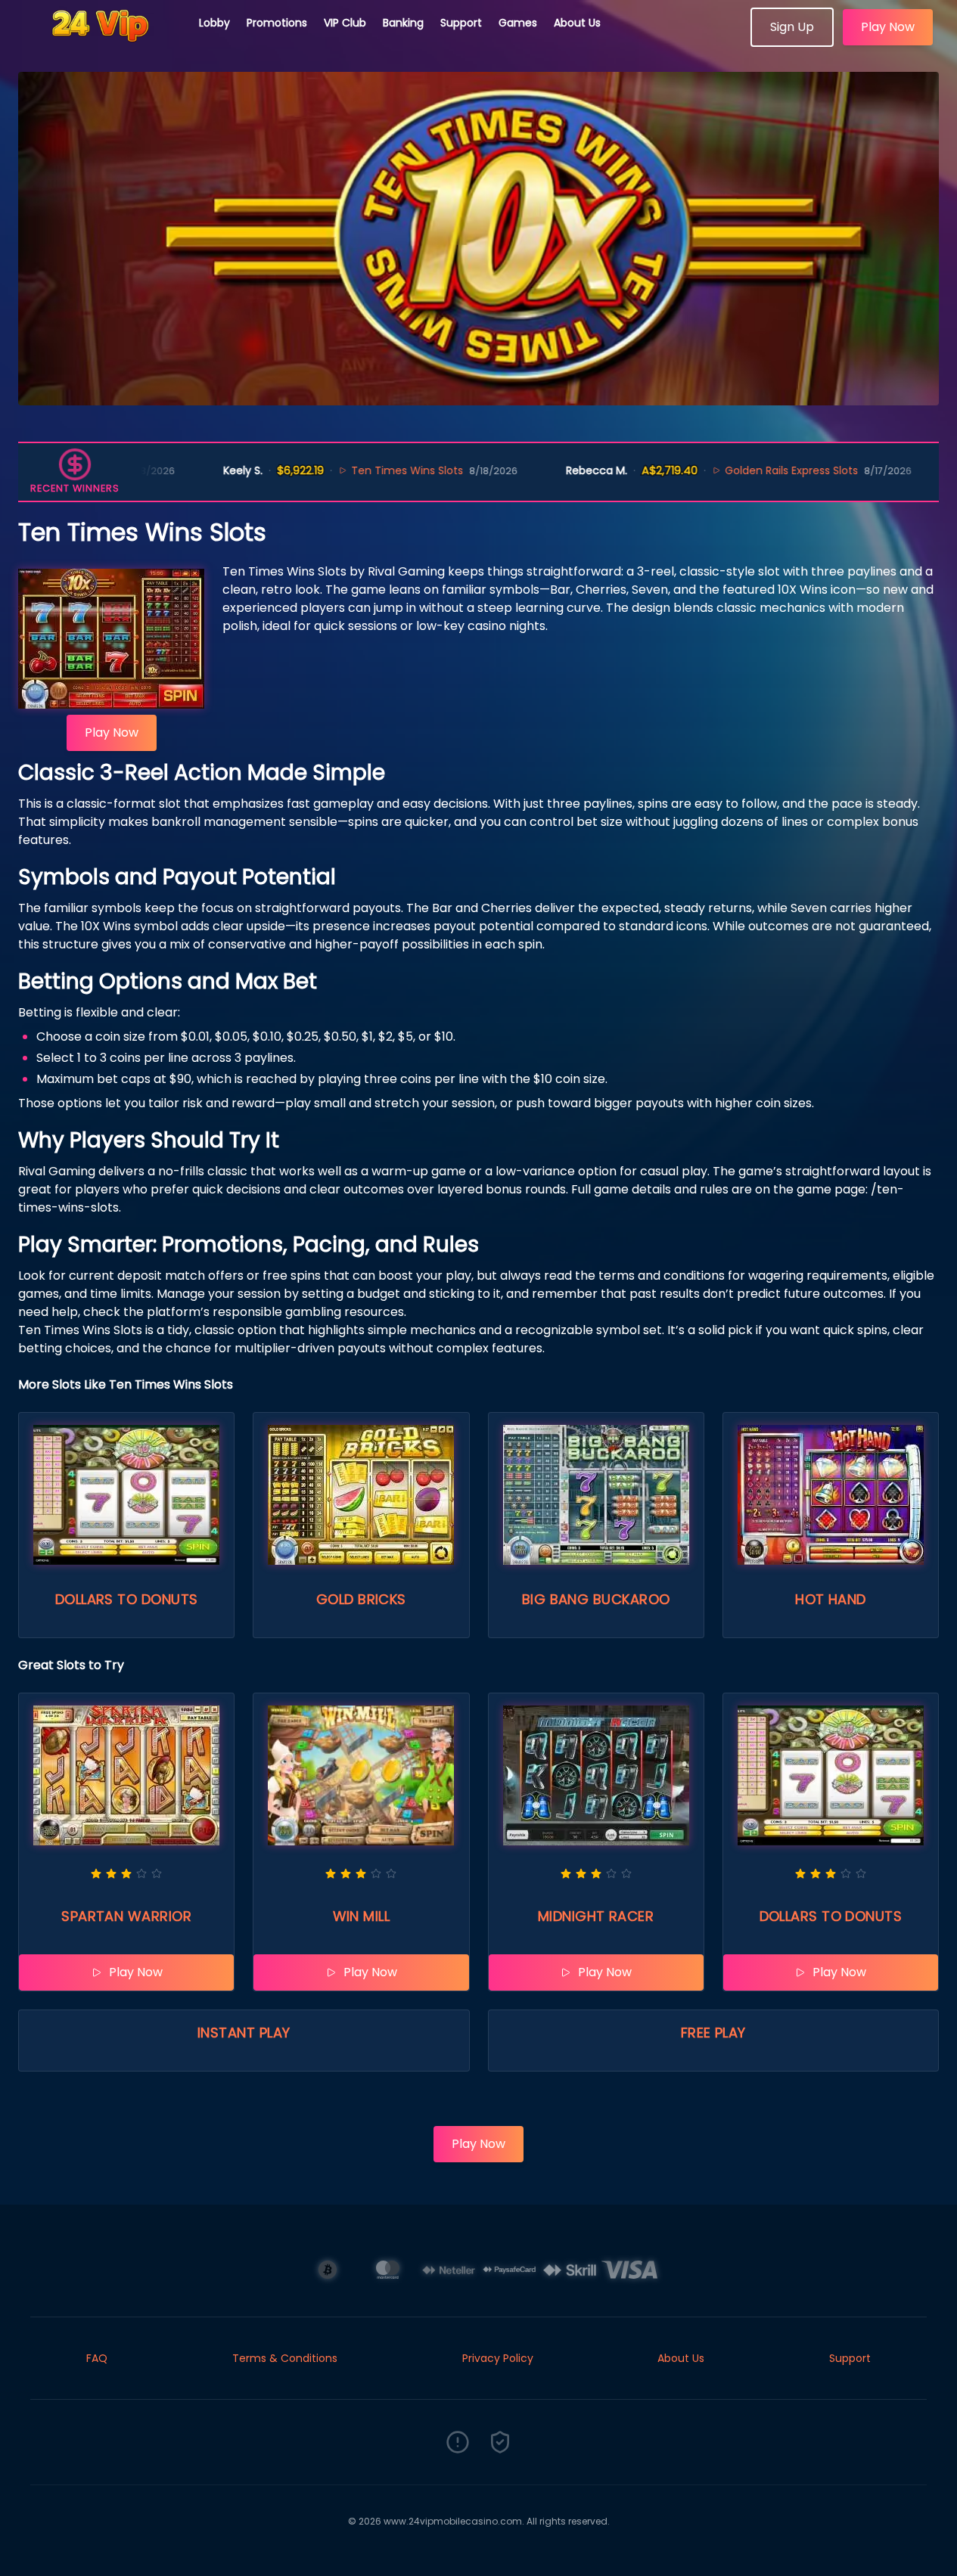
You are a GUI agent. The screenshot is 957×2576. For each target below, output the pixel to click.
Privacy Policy (498, 2358)
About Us (577, 23)
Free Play (713, 2033)
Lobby (214, 23)
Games (518, 23)
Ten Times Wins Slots (361, 470)
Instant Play (244, 2033)
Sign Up (792, 27)
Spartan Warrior (126, 1916)
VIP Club (345, 23)
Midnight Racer (596, 1916)
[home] (100, 42)
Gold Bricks (361, 1599)
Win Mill (362, 1916)
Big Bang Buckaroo (596, 1599)
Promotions (277, 23)
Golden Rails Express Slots (744, 470)
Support (461, 23)
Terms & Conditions (285, 2358)
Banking (403, 23)
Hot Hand (831, 1599)
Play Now (888, 27)
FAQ (97, 2358)
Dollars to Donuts (127, 1599)
